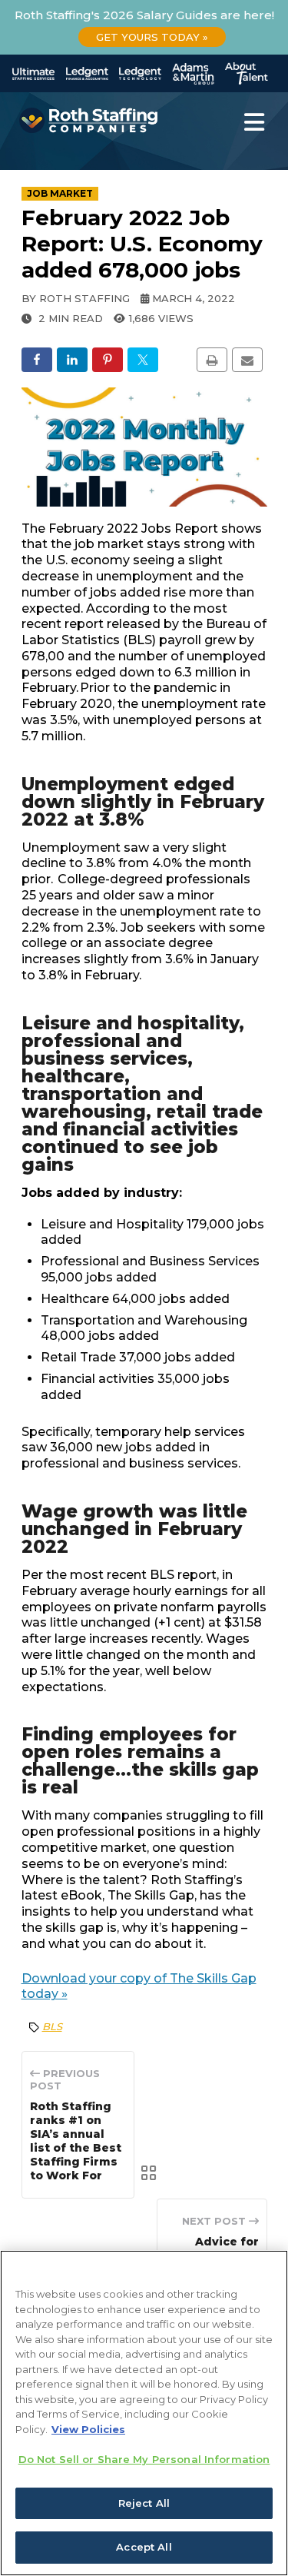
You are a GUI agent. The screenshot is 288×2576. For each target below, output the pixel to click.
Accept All (144, 2547)
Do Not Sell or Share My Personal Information (144, 2459)
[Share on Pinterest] (108, 360)
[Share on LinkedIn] (72, 360)
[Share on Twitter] (143, 360)
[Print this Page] (212, 360)
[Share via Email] (247, 360)
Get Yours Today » (152, 37)
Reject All (144, 2503)
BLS (52, 2026)
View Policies (88, 2429)
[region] (144, 2413)
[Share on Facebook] (37, 360)
